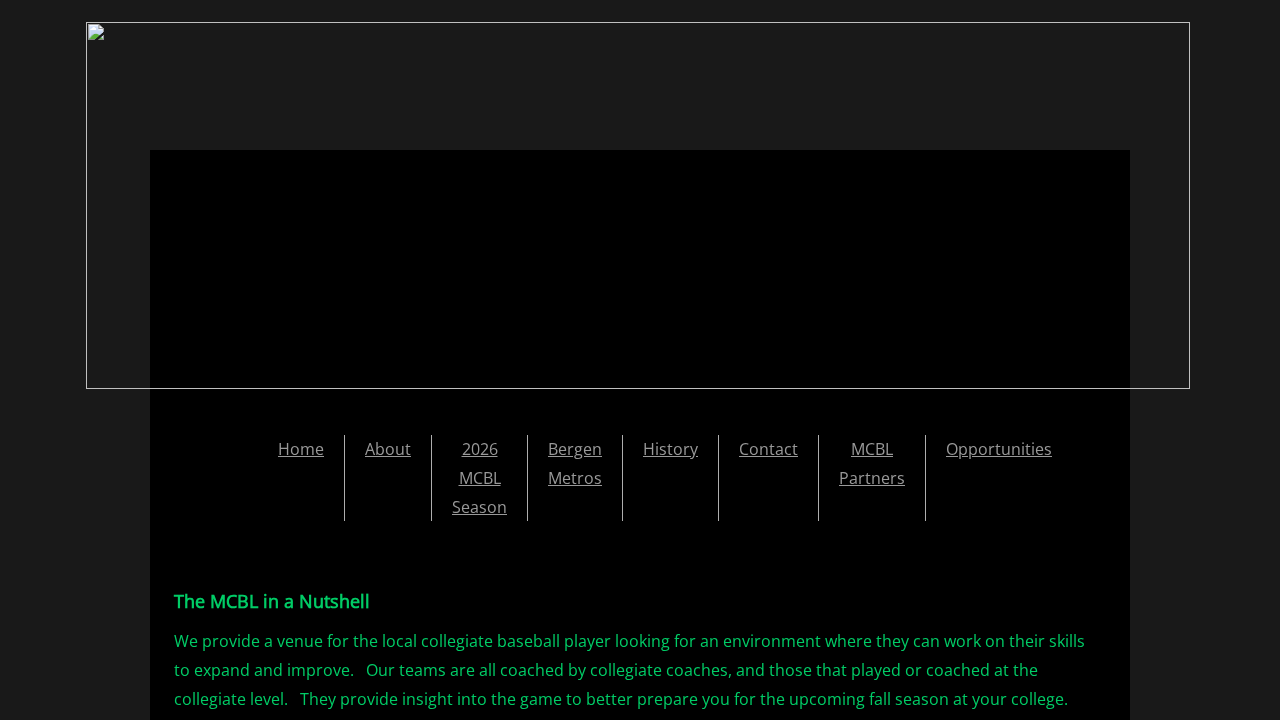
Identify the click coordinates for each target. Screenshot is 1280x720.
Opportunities (999, 449)
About (388, 449)
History (670, 449)
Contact (768, 449)
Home (301, 449)
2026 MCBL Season (479, 478)
